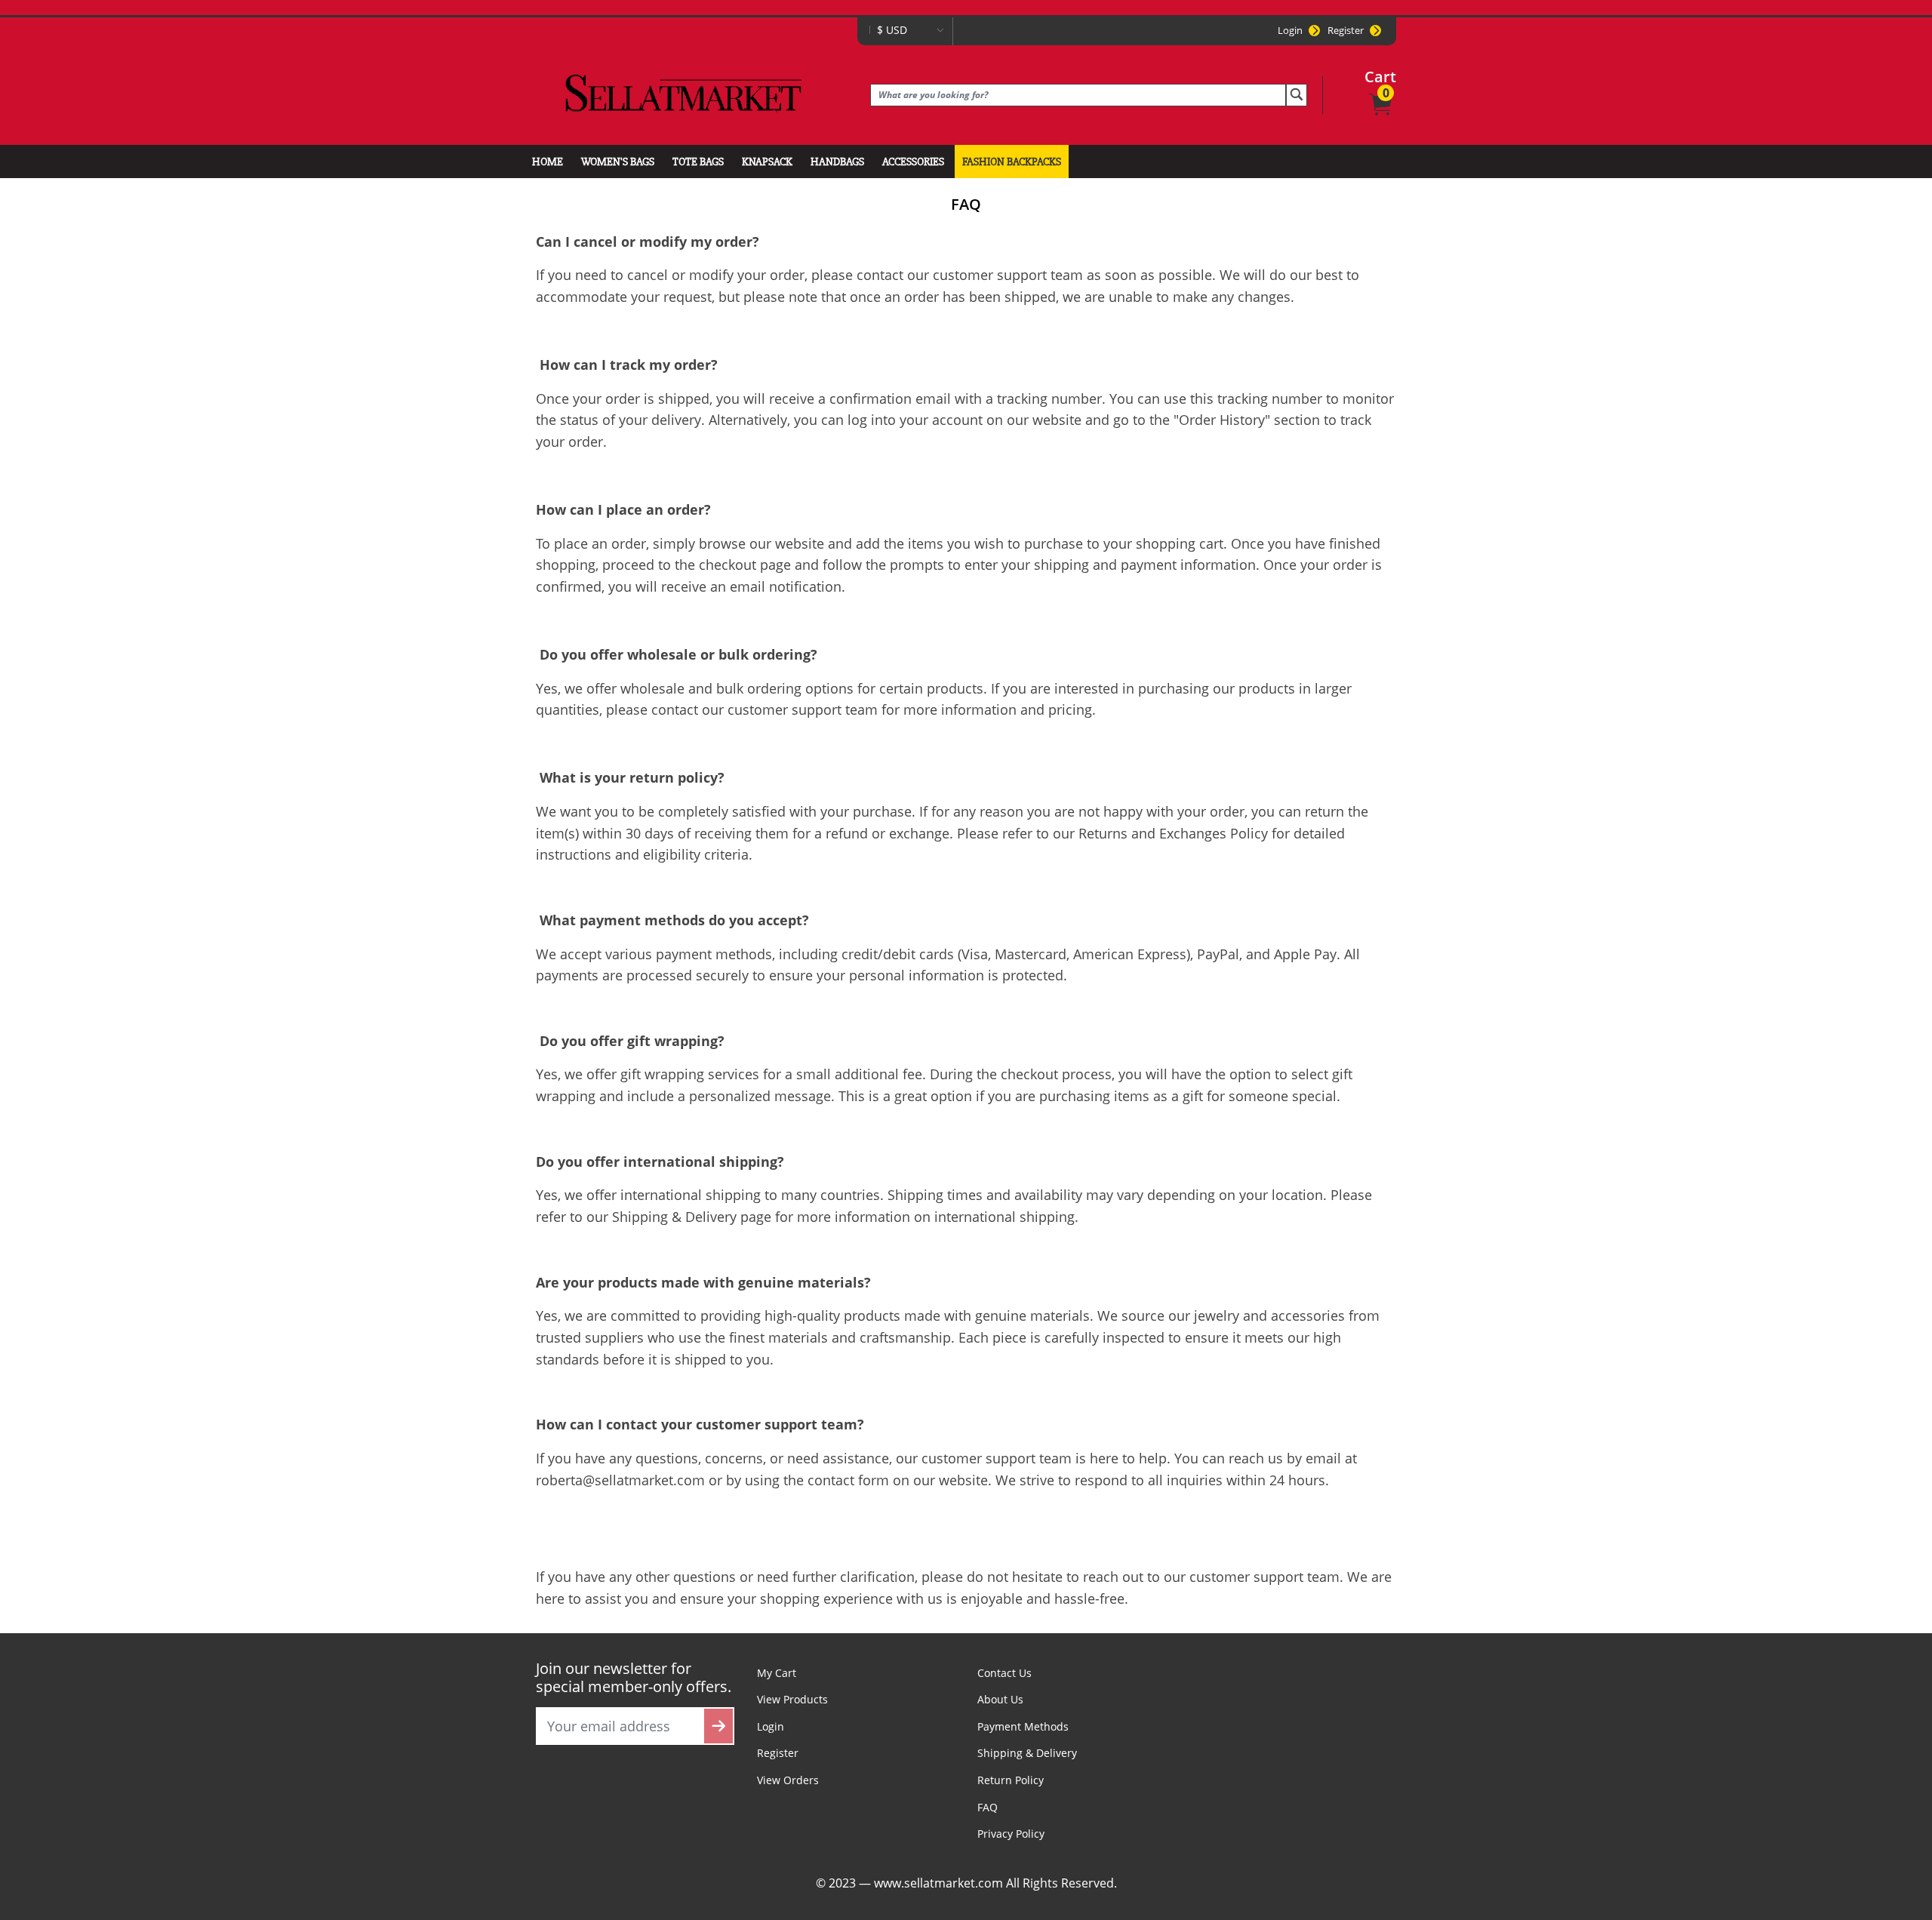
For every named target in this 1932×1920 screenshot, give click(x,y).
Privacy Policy (1011, 1834)
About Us (1000, 1699)
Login (1290, 30)
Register (1346, 30)
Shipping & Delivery (1027, 1753)
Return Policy (1011, 1780)
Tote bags (698, 162)
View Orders (788, 1780)
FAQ (988, 1807)
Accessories (913, 162)
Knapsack (767, 162)
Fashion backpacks (1012, 162)
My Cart (777, 1673)
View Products (792, 1699)
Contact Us (1004, 1673)
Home (548, 162)
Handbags (837, 162)
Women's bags (618, 162)
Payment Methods (1023, 1726)
